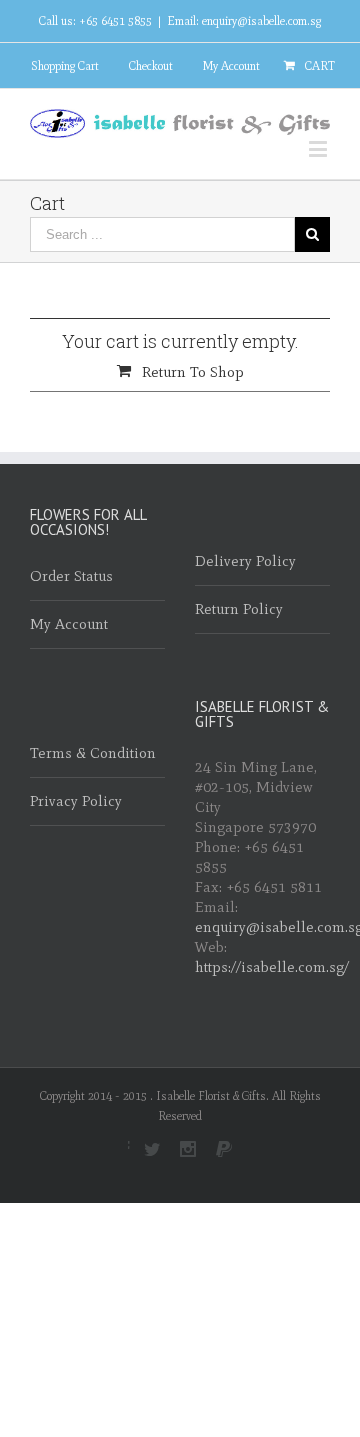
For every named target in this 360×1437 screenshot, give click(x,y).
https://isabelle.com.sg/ (272, 967)
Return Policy (239, 609)
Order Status (71, 576)
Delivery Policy (245, 561)
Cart (320, 66)
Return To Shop (193, 372)
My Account (231, 66)
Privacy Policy (76, 801)
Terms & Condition (93, 753)
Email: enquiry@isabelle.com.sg (244, 21)
